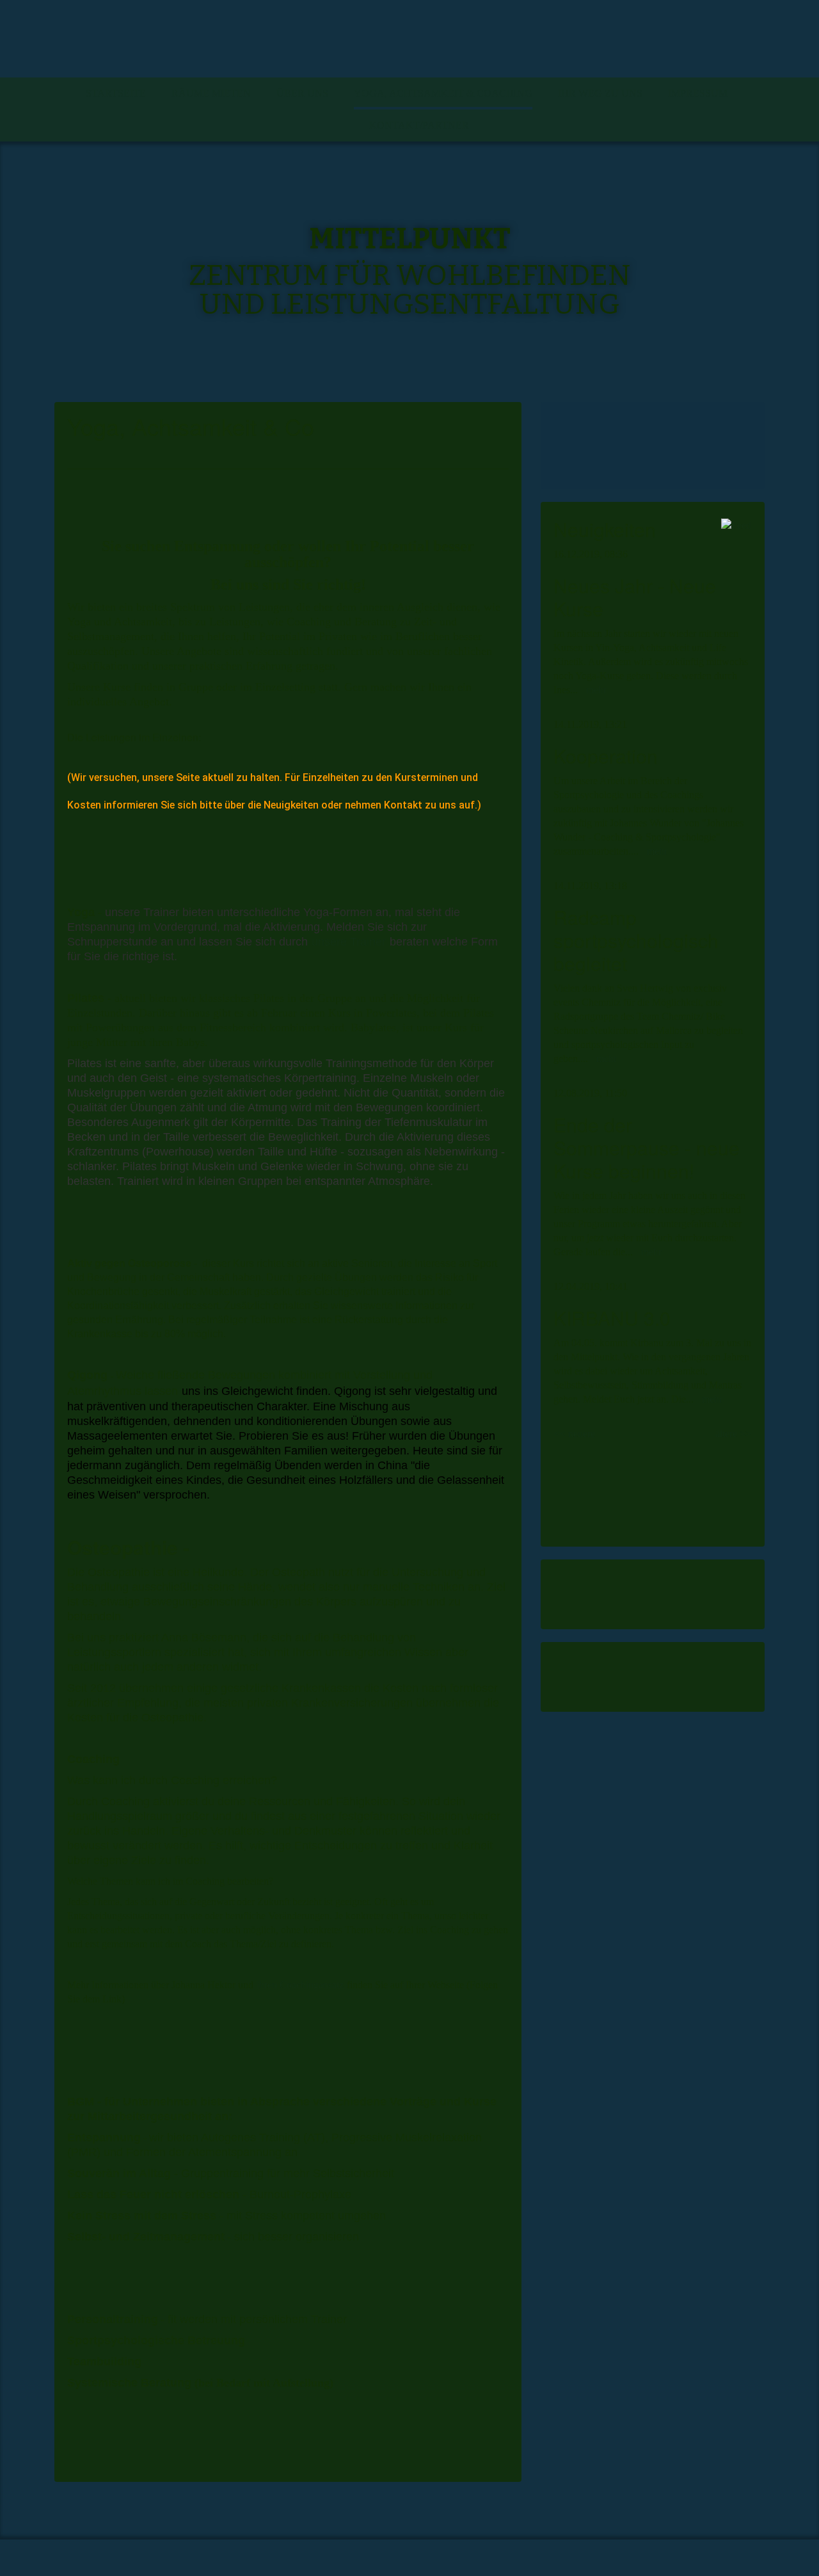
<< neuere (575, 1434)
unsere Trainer (349, 942)
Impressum (698, 93)
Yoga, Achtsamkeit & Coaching (443, 93)
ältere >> (733, 1434)
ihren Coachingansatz (300, 1985)
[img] (409, 39)
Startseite (116, 93)
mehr (596, 690)
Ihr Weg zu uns (600, 93)
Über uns (302, 93)
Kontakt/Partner (419, 125)
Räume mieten (211, 93)
